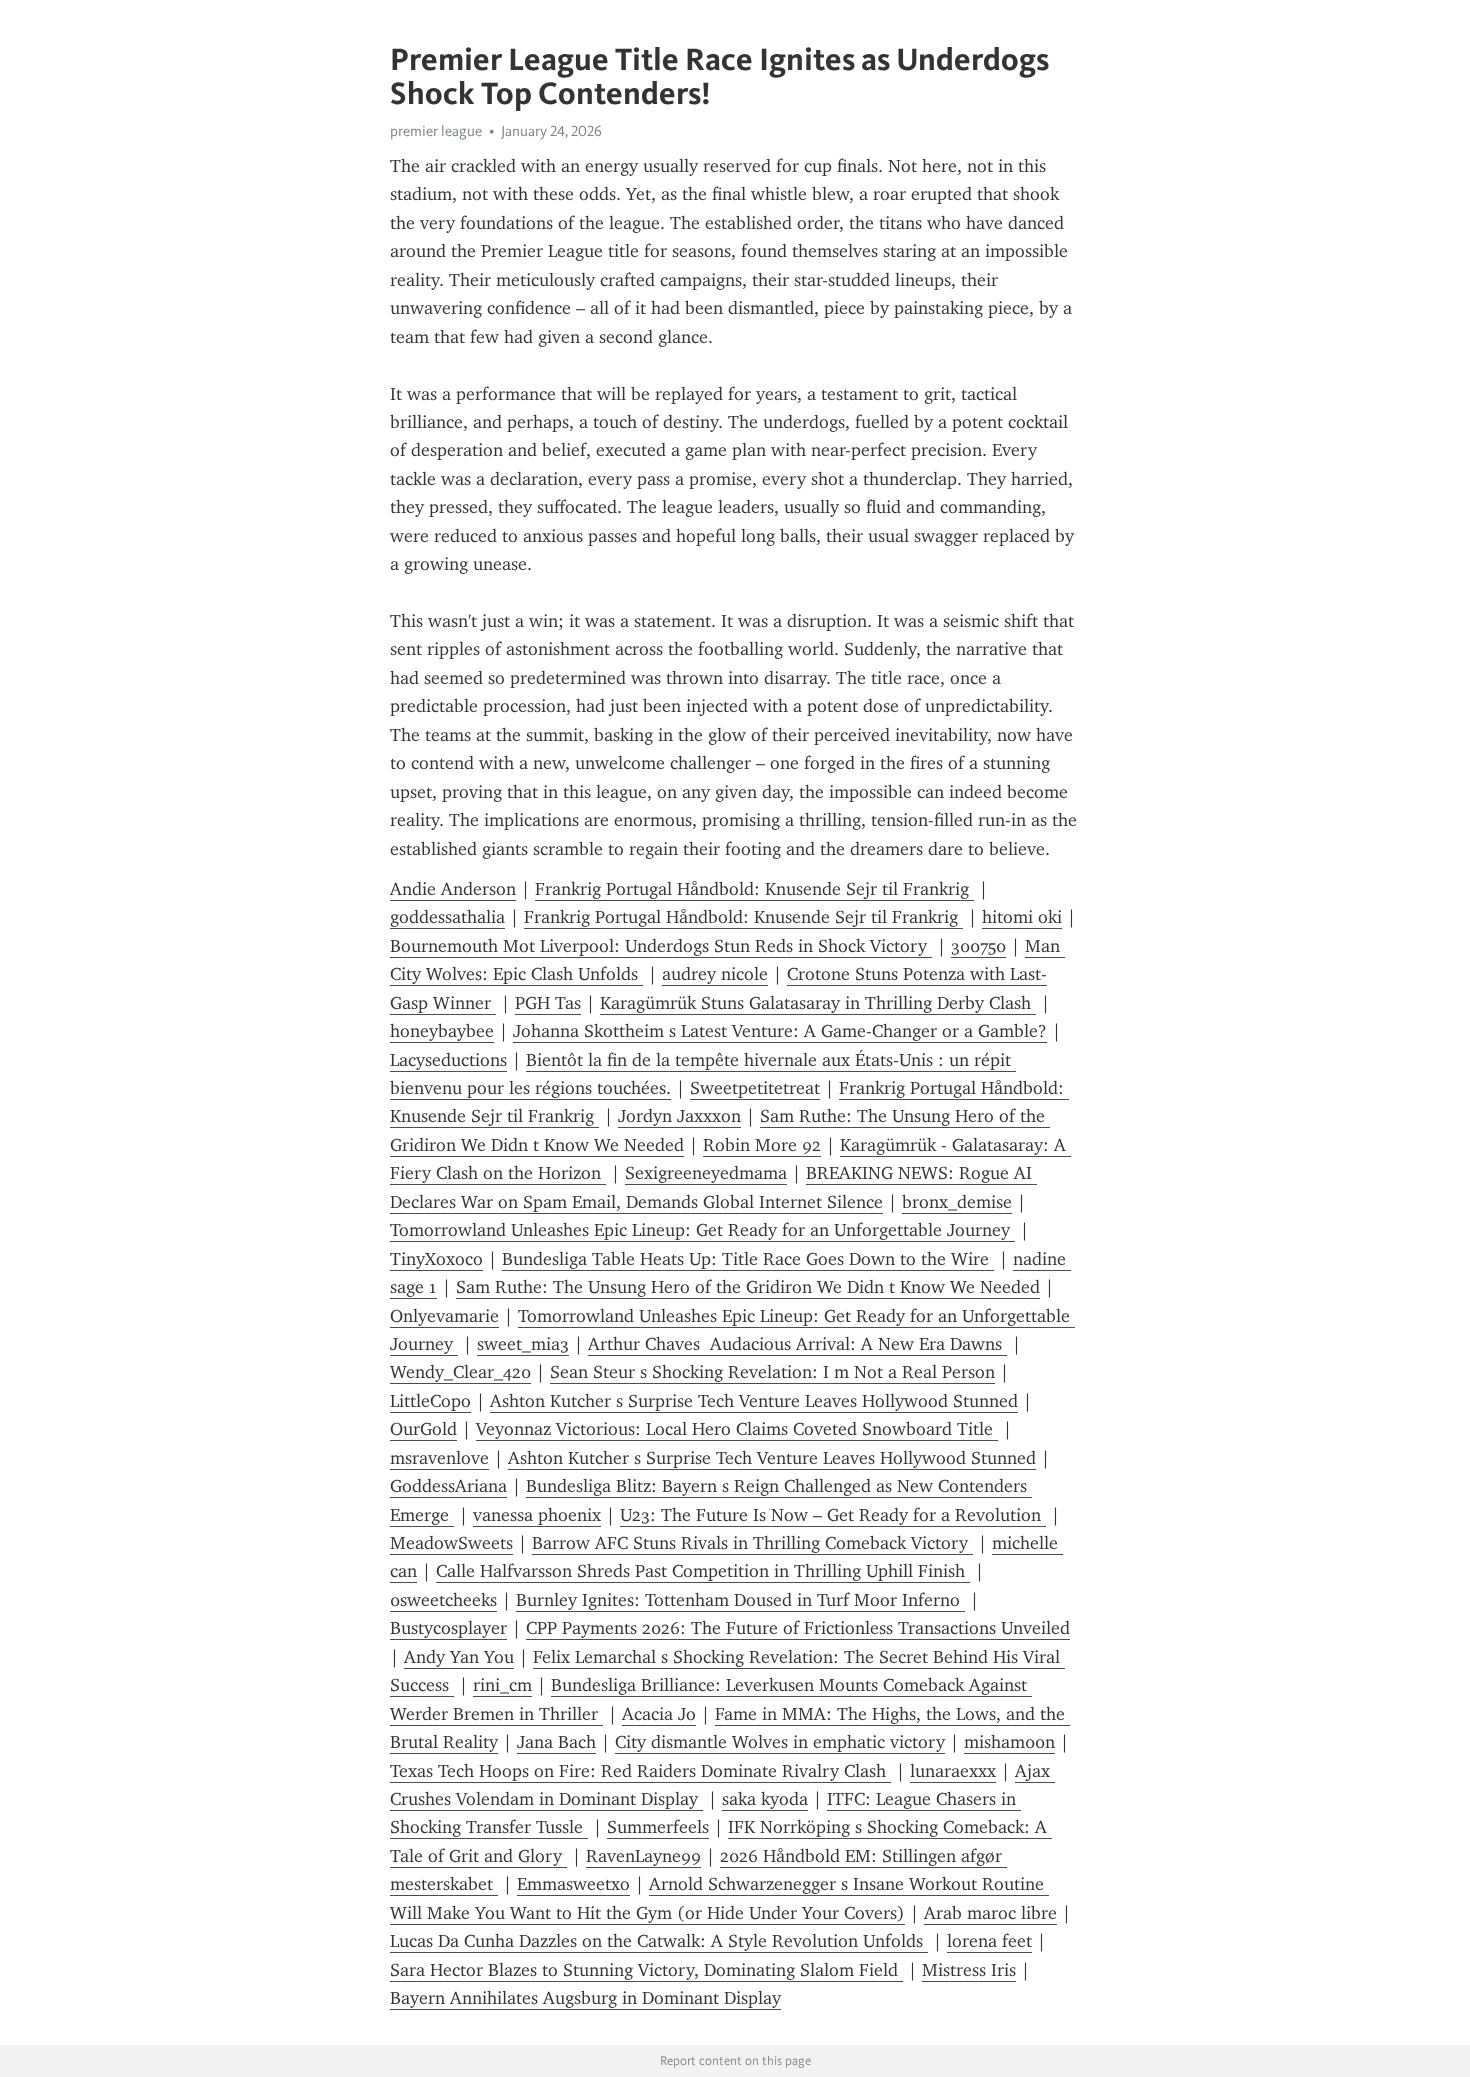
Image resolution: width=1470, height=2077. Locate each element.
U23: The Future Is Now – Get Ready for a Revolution (833, 1515)
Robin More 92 (762, 1145)
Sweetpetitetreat (755, 1088)
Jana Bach (556, 1742)
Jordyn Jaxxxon (679, 1116)
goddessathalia (447, 917)
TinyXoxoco (436, 1259)
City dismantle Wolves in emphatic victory (780, 1742)
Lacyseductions (448, 1060)
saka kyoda (765, 1799)
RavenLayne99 (643, 1856)
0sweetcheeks (443, 1600)
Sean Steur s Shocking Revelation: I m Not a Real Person (772, 1372)
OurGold (423, 1429)
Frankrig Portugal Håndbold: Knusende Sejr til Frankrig (754, 889)
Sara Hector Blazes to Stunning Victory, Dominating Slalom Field (646, 1970)
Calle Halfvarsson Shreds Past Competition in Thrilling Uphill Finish (703, 1571)
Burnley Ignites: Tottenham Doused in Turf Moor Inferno (740, 1600)
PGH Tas (548, 1003)
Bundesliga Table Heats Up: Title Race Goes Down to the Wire (748, 1259)
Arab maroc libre (990, 1913)
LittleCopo (430, 1401)
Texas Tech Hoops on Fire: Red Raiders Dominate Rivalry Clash (640, 1771)
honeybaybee (442, 1031)
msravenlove (439, 1458)
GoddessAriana (448, 1486)
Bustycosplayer (448, 1628)
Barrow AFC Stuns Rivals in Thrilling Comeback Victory (752, 1543)
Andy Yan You (459, 1657)
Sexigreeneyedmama (706, 1173)
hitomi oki (1022, 917)
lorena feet (989, 1941)
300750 (978, 946)
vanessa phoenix (537, 1515)
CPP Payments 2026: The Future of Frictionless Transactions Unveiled (798, 1628)
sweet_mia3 (523, 1344)
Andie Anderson (453, 889)
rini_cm (502, 1685)
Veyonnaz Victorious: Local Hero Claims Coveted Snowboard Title (737, 1429)
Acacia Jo (659, 1714)
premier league (436, 131)
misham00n (1009, 1742)
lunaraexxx (953, 1771)
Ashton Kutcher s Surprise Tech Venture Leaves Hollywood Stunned (754, 1401)
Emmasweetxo (573, 1884)
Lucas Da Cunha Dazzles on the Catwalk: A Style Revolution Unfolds (659, 1941)
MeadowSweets (451, 1543)
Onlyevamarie (444, 1316)
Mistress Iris (969, 1970)
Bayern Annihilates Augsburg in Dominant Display (585, 1998)
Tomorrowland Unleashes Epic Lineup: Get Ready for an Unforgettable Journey (702, 1230)
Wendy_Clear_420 (460, 1372)
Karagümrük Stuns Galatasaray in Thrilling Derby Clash (818, 1003)
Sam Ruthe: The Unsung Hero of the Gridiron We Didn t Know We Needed (748, 1287)
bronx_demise (957, 1202)
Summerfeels (658, 1827)
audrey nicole (715, 974)
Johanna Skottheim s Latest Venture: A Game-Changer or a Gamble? (780, 1031)
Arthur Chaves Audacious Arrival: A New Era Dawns (797, 1344)
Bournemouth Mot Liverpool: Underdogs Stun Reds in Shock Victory (661, 946)
